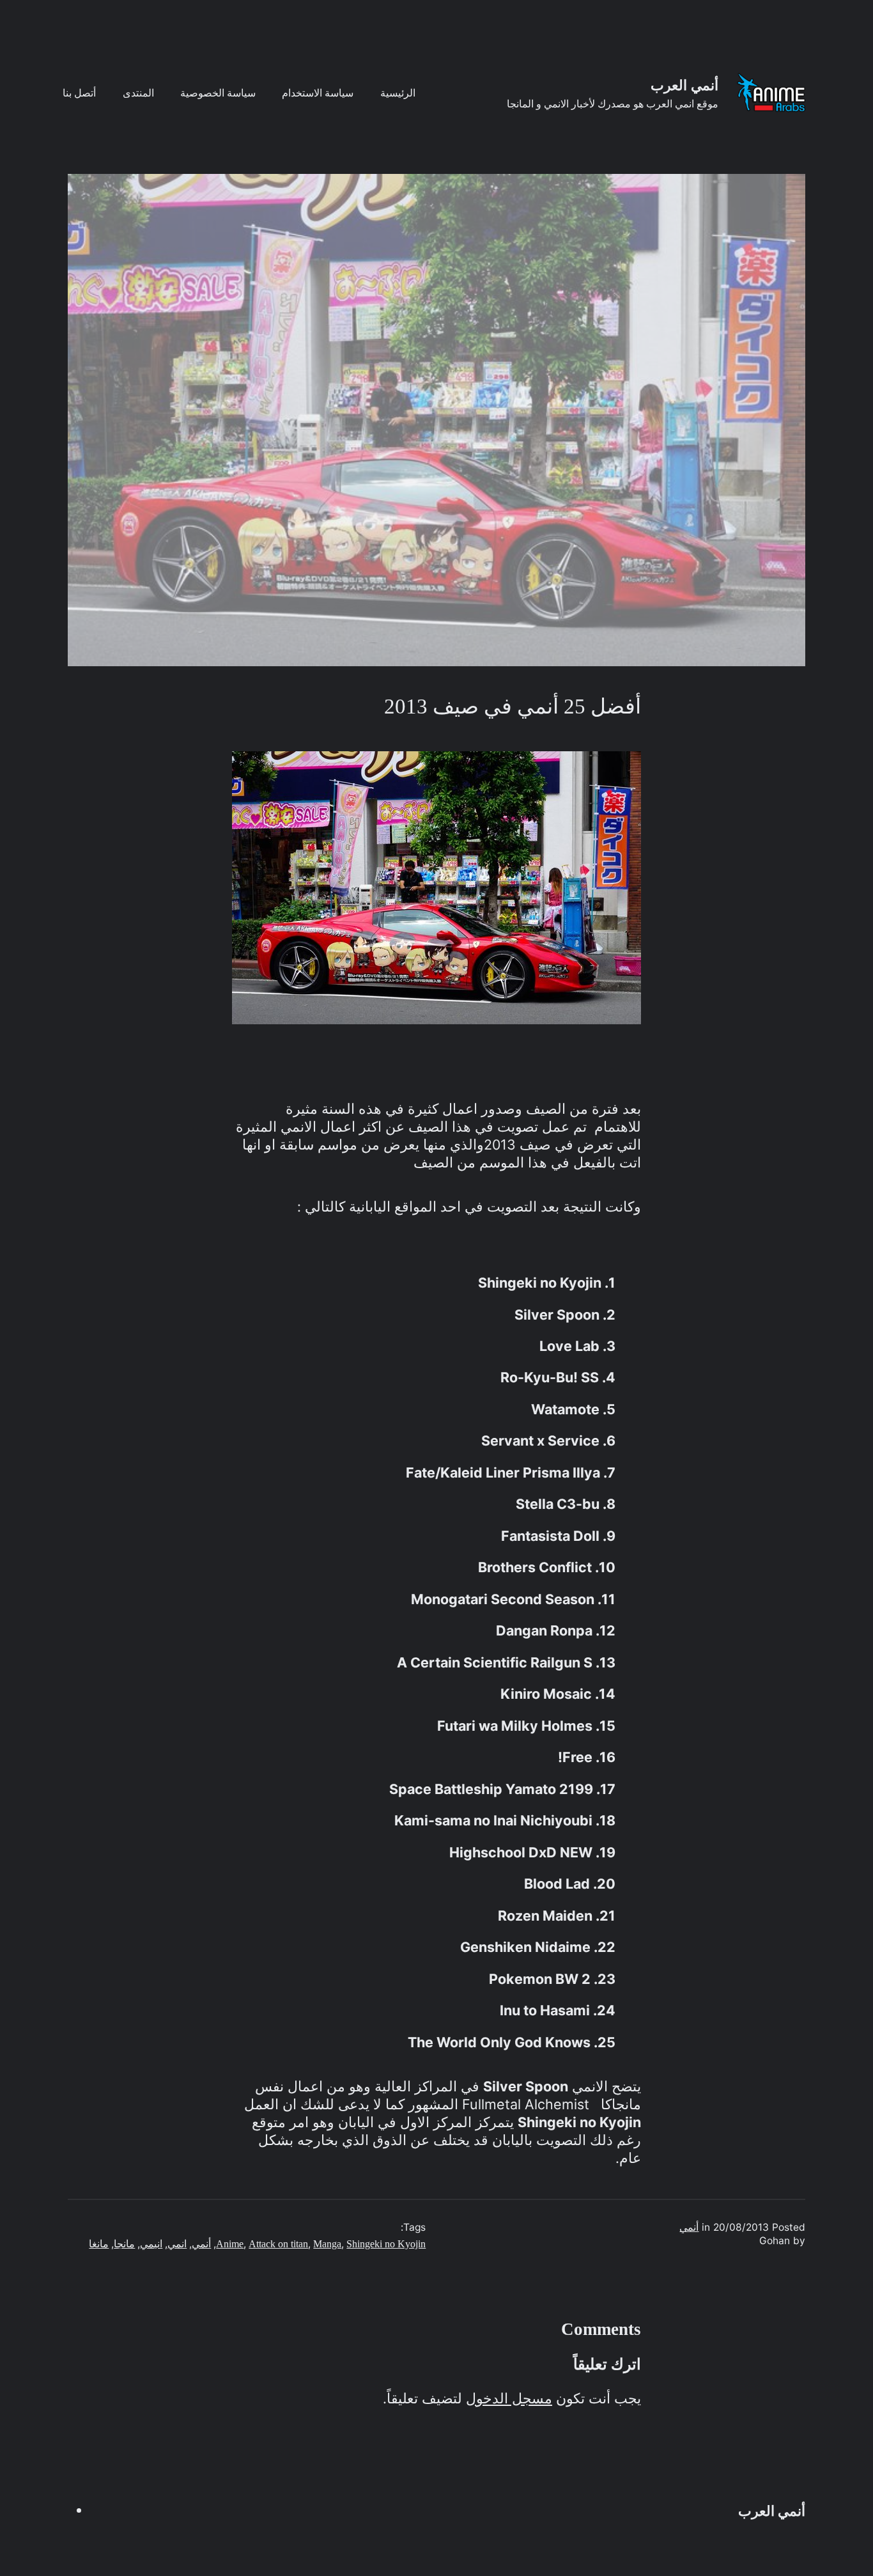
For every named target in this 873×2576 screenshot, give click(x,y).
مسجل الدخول (509, 2399)
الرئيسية (398, 93)
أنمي (689, 2227)
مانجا (124, 2244)
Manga (327, 2244)
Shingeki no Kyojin (386, 2244)
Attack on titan (278, 2244)
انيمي (151, 2244)
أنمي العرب (684, 86)
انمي (177, 2244)
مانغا (99, 2244)
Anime (230, 2244)
